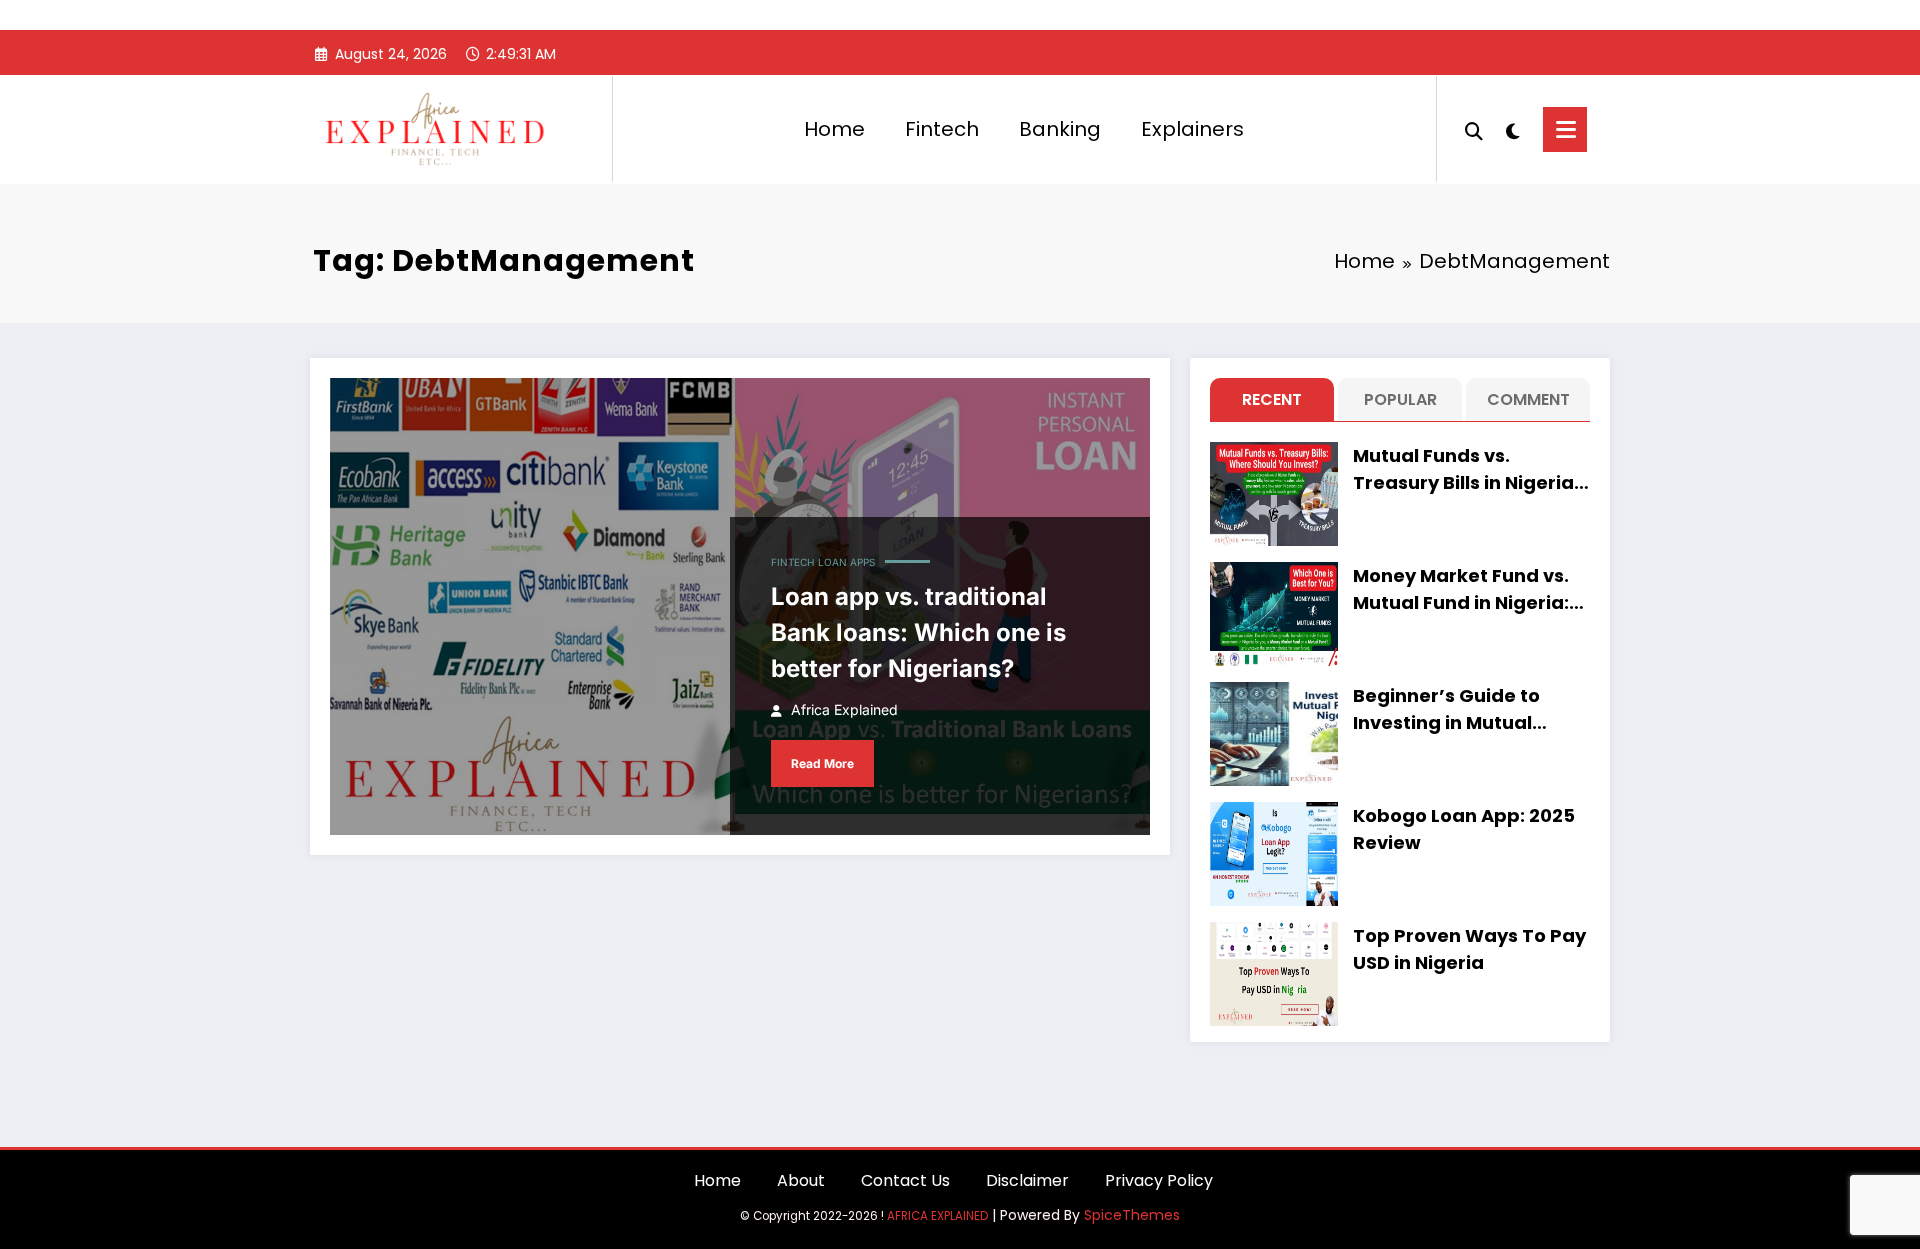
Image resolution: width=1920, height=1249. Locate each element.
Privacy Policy (1159, 1180)
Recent (1272, 399)
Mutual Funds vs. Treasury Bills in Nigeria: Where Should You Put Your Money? (1466, 469)
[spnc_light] (1513, 129)
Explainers (1192, 129)
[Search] (1474, 129)
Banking (1060, 129)
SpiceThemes (1132, 1215)
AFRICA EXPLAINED (937, 1216)
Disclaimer (1027, 1180)
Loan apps (846, 562)
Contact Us (905, 1180)
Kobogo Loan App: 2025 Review (1464, 829)
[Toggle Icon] (1565, 129)
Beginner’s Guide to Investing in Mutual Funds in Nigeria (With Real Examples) (1457, 709)
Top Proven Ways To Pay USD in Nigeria (1469, 949)
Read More (822, 763)
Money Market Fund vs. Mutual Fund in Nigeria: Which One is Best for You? (1461, 589)
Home (834, 129)
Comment (1528, 399)
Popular (1400, 399)
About (801, 1180)
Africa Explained (844, 709)
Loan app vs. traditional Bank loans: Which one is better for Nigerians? (918, 632)
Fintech (942, 129)
